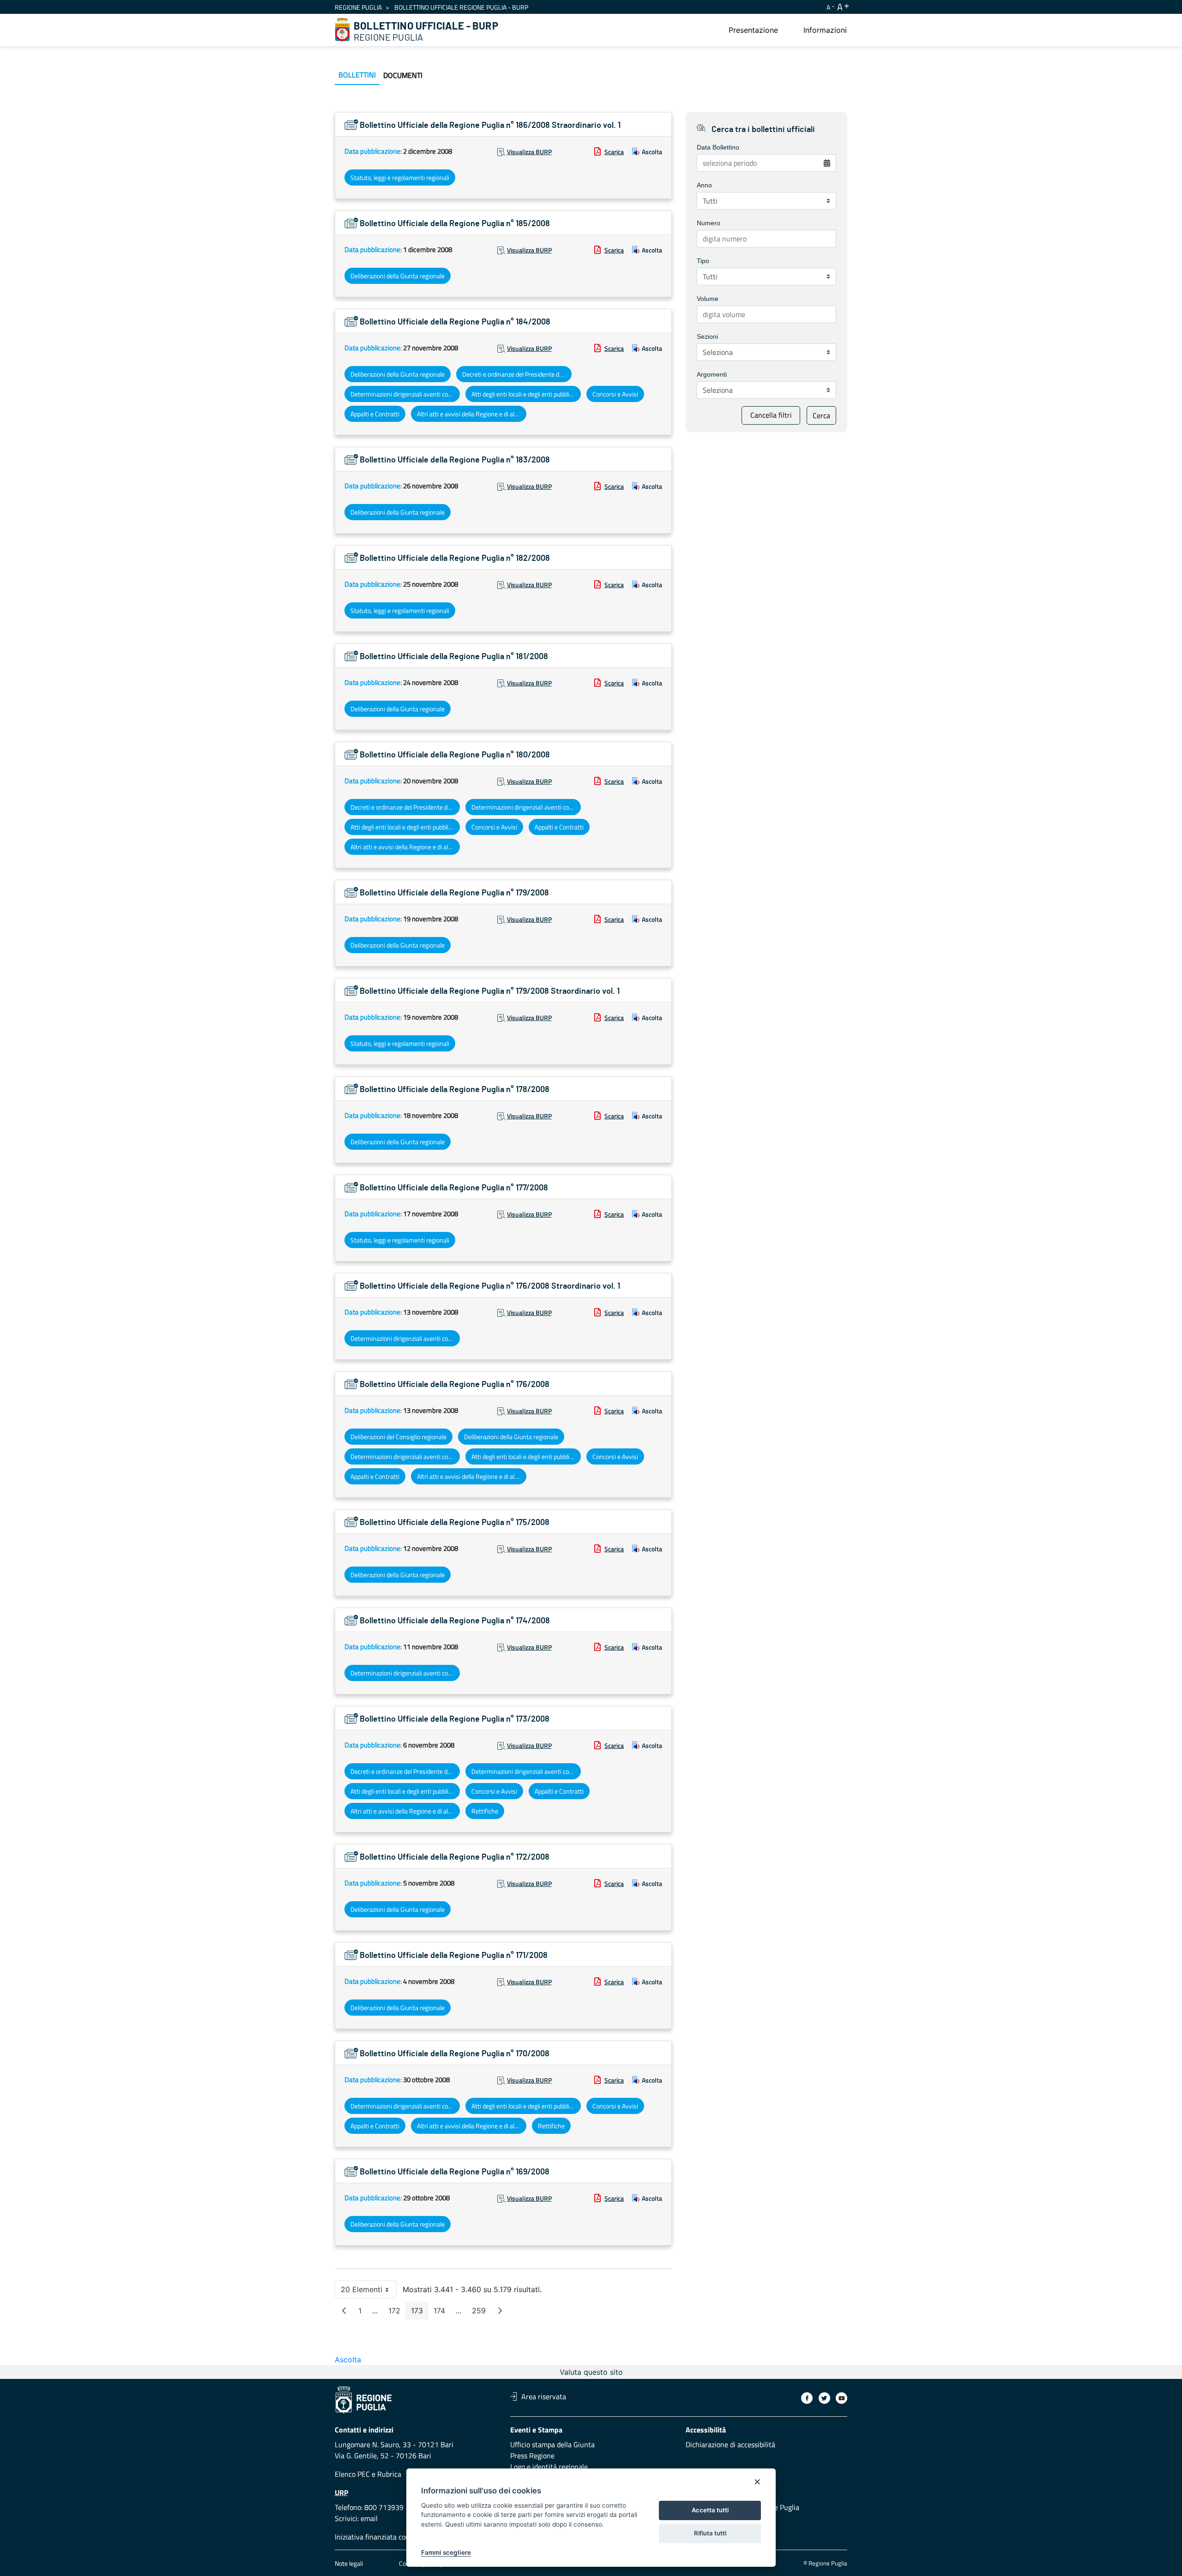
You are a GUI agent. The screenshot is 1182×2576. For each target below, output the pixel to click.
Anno (704, 185)
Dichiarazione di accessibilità (730, 2444)
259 (482, 2313)
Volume (708, 299)
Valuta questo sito (591, 2372)
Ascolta (652, 152)
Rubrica (389, 2474)
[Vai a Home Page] (343, 30)
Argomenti (712, 374)
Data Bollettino (718, 147)
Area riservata (544, 2396)
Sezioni (707, 336)
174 (442, 2313)
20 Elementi (369, 2291)
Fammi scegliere (446, 2552)
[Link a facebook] (807, 2398)
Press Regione (532, 2456)
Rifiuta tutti (710, 2533)
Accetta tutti (710, 2510)
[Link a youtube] (841, 2398)
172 (397, 2313)
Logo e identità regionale (549, 2467)
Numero (709, 223)
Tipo (703, 261)
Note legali (349, 2563)
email (369, 2518)
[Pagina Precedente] (344, 2311)
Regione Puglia (358, 7)
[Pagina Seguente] (500, 2311)
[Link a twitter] (824, 2398)
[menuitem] (753, 30)
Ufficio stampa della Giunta (552, 2444)
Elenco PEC (352, 2474)
